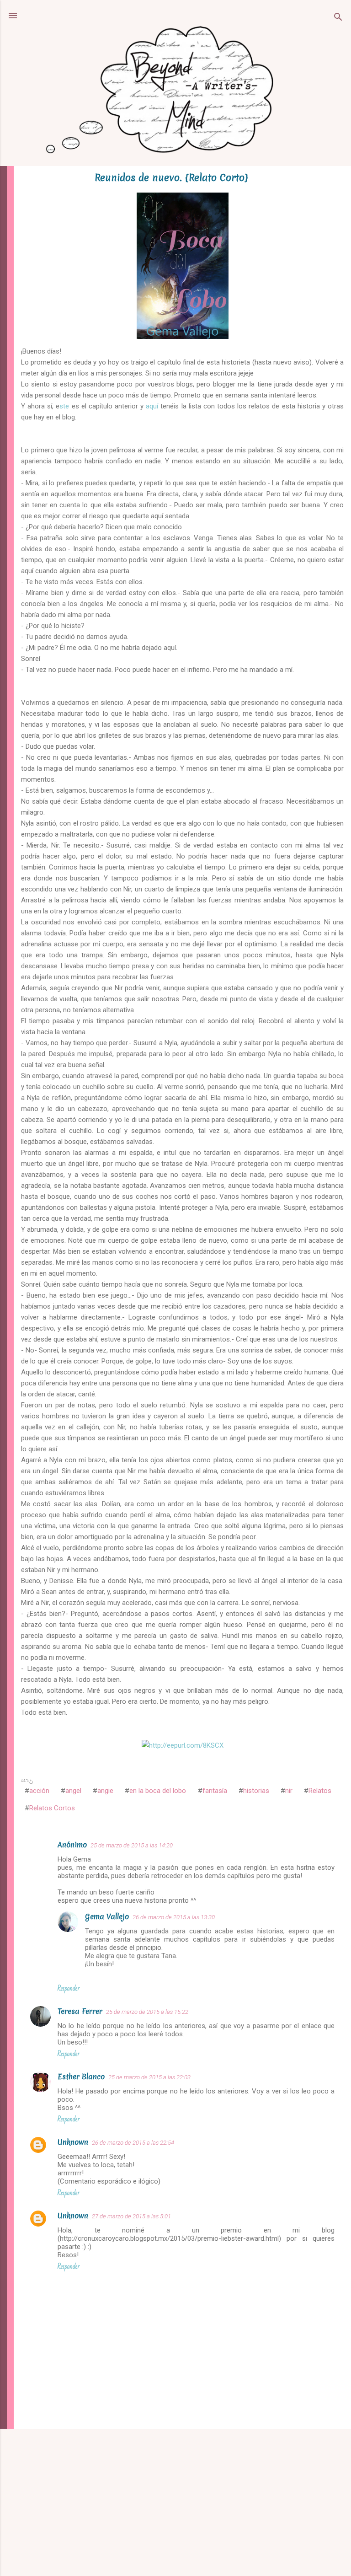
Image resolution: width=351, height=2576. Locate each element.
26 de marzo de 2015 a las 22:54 (133, 2143)
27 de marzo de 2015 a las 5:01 (131, 2216)
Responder (69, 1988)
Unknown (73, 2142)
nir (289, 1791)
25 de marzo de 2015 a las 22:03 (149, 2077)
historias (256, 1791)
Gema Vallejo (107, 1916)
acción (39, 1791)
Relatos (320, 1791)
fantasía (215, 1791)
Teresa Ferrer (80, 2011)
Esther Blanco (81, 2077)
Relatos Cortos (52, 1808)
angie (105, 1791)
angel (73, 1791)
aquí (153, 406)
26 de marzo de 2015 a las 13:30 (174, 1917)
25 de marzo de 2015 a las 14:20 (132, 1845)
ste (64, 406)
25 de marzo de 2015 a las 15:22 (147, 2012)
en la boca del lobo (158, 1791)
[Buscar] (338, 19)
